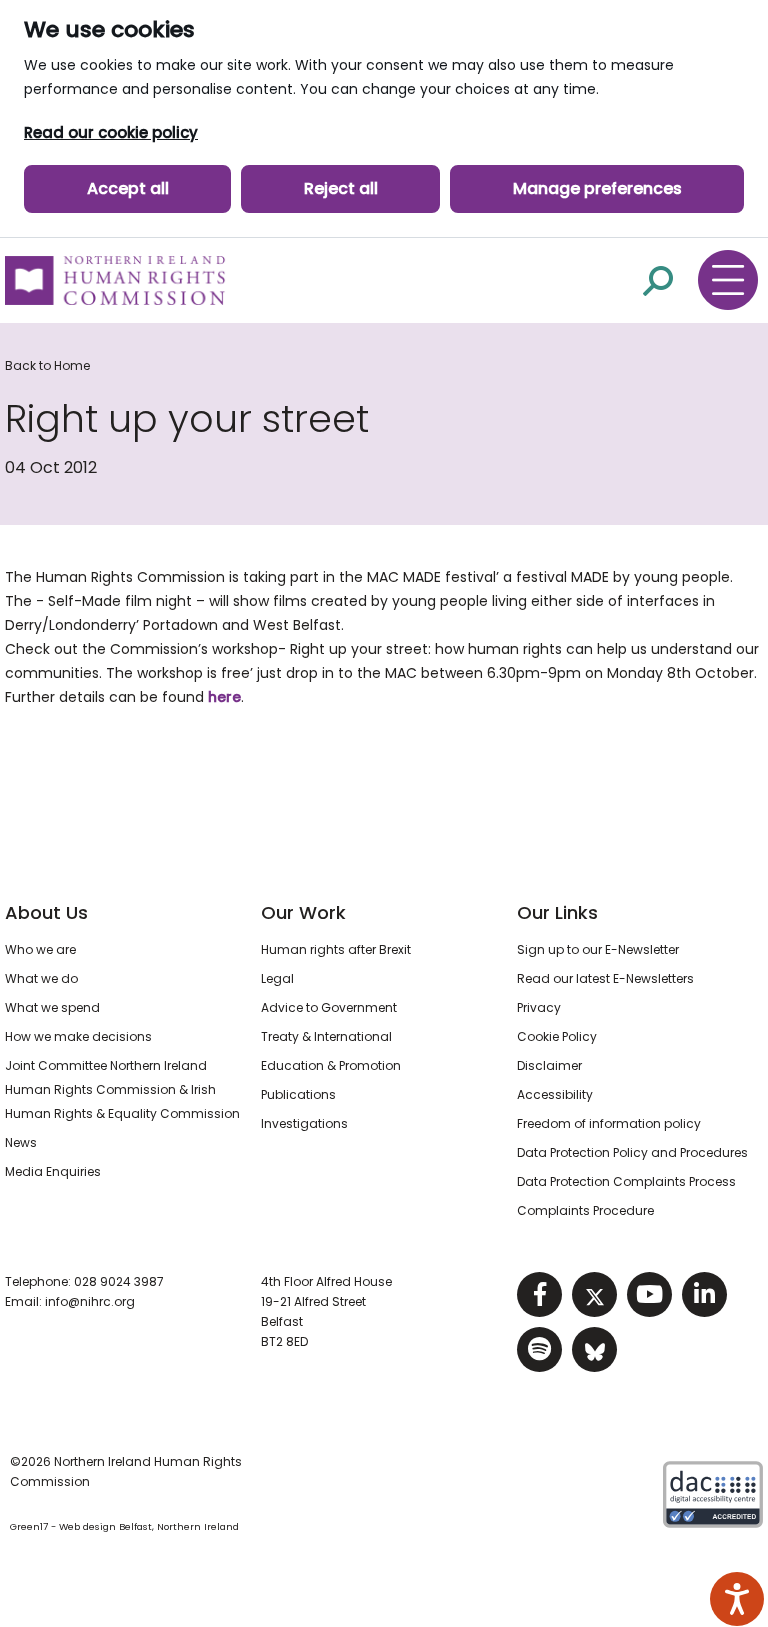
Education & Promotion (331, 1065)
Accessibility (555, 1094)
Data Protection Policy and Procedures (632, 1152)
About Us (46, 912)
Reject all (341, 188)
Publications (298, 1094)
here (224, 697)
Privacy (539, 1007)
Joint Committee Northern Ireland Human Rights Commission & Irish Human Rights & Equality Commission (122, 1089)
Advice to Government (329, 1007)
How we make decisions (78, 1036)
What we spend (52, 1007)
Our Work (303, 912)
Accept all (128, 188)
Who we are (40, 949)
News (21, 1142)
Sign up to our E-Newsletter (598, 949)
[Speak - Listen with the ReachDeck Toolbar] (737, 1599)
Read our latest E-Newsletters (605, 978)
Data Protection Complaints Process (626, 1181)
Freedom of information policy (609, 1123)
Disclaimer (549, 1065)
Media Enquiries (53, 1171)
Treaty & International (326, 1036)
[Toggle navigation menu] (728, 280)
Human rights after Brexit (336, 949)
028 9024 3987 (119, 1281)
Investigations (304, 1123)
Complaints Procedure (585, 1210)
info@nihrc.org (90, 1301)
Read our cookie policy (111, 132)
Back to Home (47, 365)
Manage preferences (597, 188)
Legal (277, 978)
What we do (41, 978)
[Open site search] (658, 279)
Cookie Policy (557, 1036)
